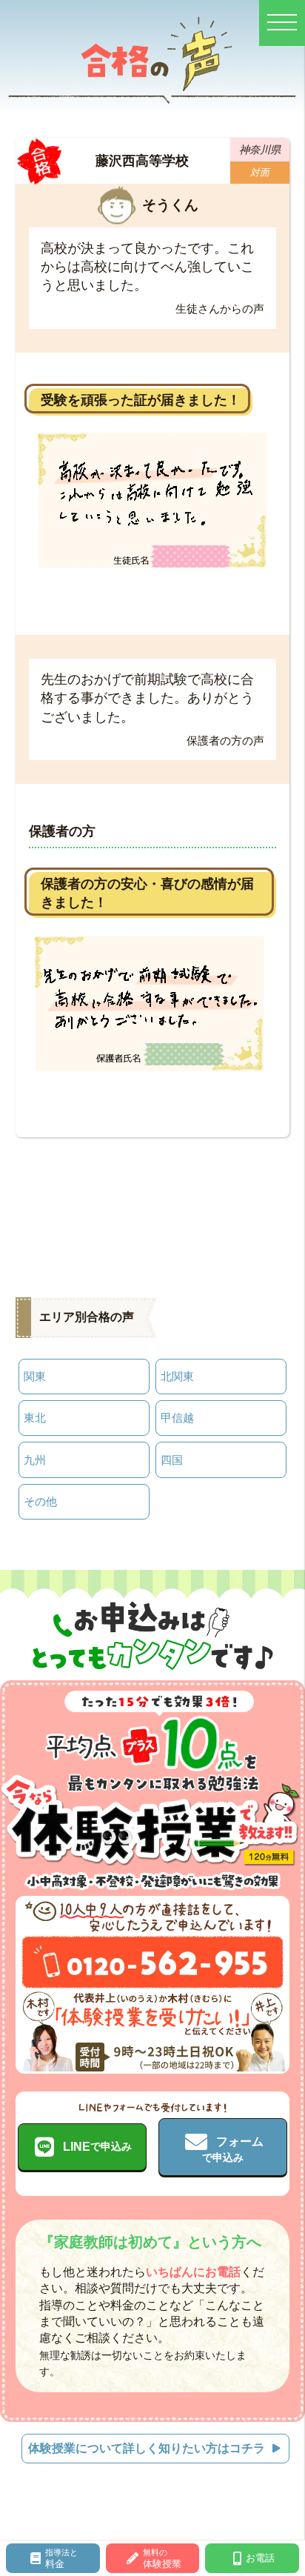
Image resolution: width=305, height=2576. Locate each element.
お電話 (260, 2558)
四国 (172, 1460)
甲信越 (177, 1418)
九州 (35, 1460)
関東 (35, 1376)
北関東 (177, 1376)
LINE (97, 2147)
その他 (40, 1501)
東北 (35, 1418)
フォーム (233, 2149)
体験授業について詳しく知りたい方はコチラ (147, 2448)
